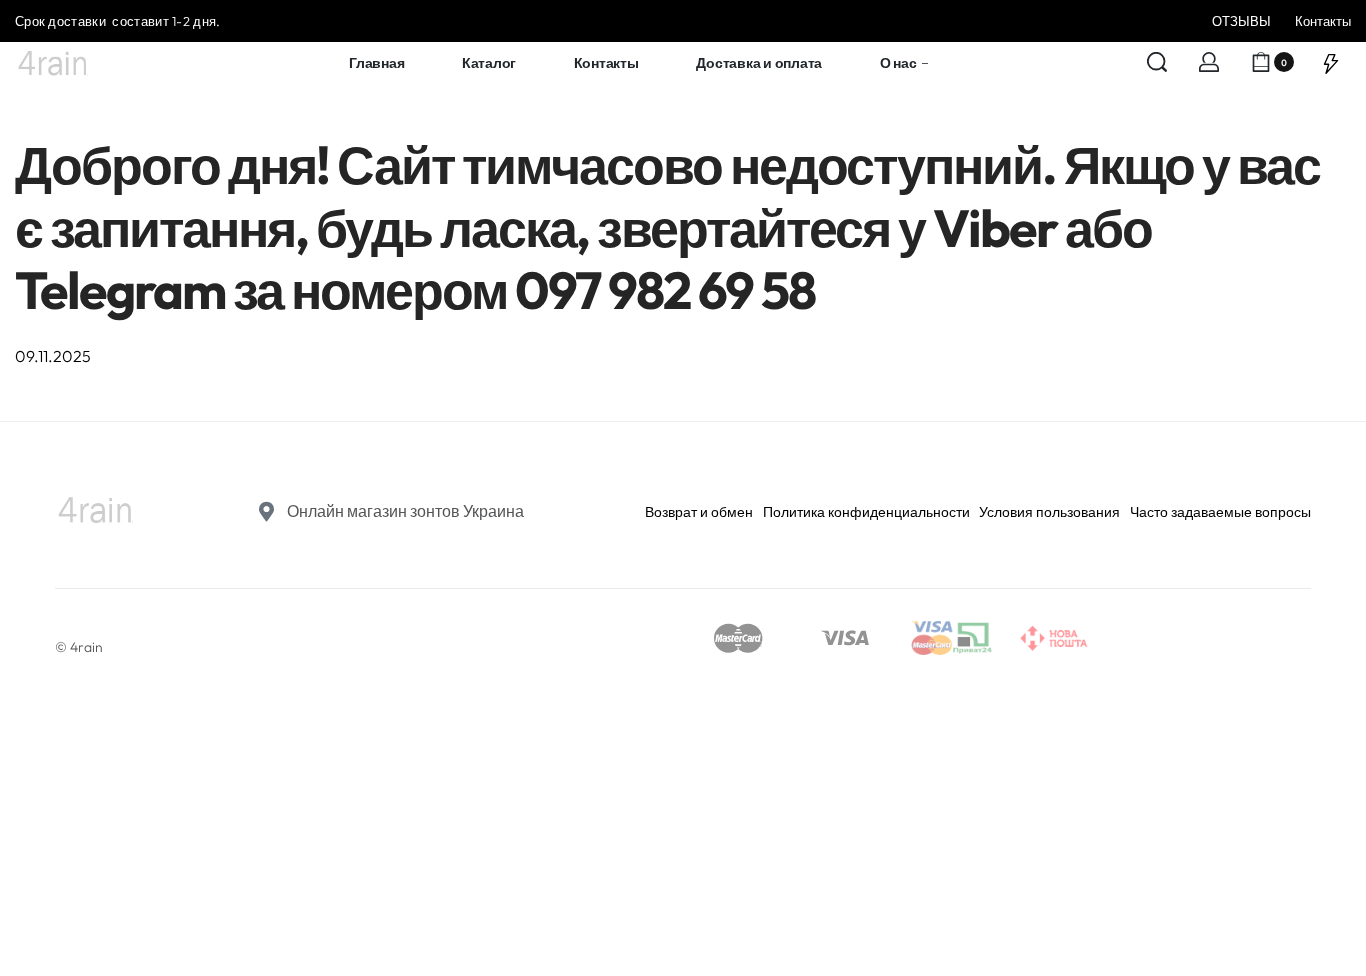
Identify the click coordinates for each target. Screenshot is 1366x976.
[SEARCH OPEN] (1157, 62)
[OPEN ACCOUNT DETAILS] (1209, 62)
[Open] (1331, 62)
